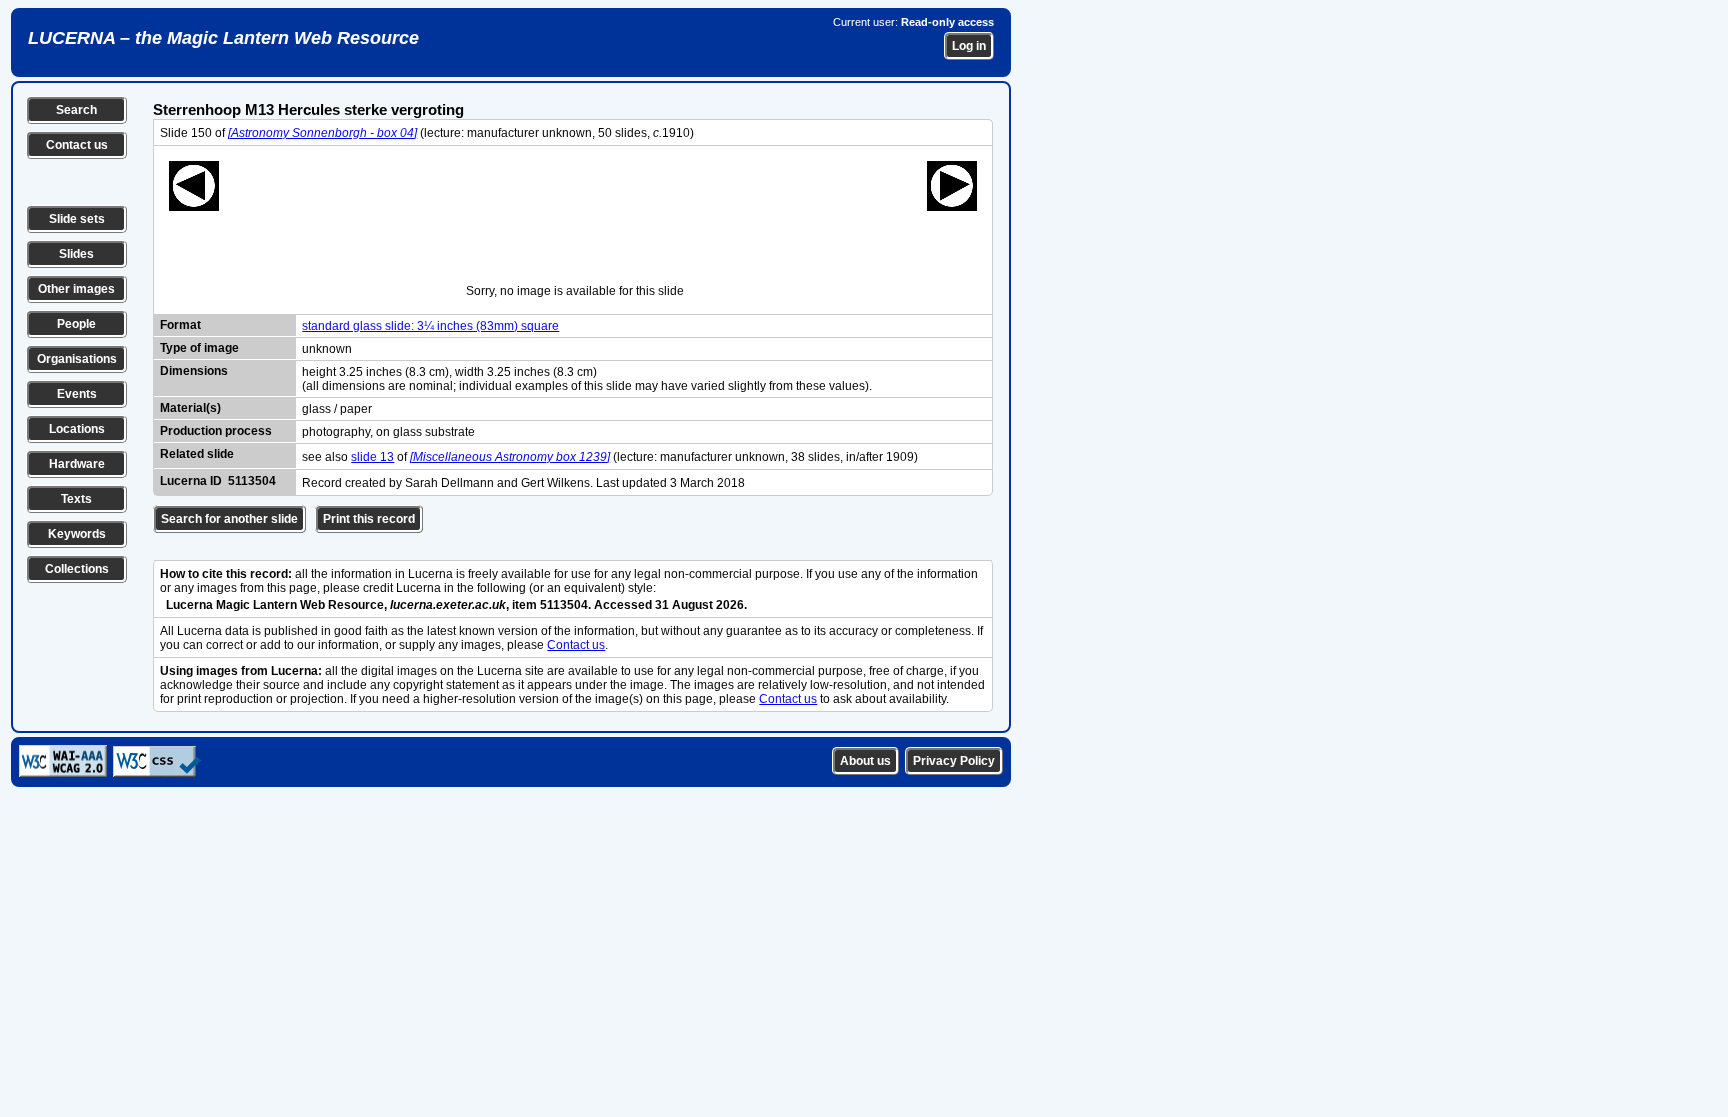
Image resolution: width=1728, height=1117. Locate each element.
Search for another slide (229, 519)
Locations (77, 429)
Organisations (77, 359)
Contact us (77, 145)
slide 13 (372, 457)
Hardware (77, 464)
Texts (76, 499)
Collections (77, 569)
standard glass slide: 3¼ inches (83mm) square (430, 326)
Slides (76, 254)
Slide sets (77, 219)
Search (76, 110)
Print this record (369, 519)
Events (77, 394)
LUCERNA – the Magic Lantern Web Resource (223, 38)
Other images (76, 289)
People (76, 324)
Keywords (77, 534)
